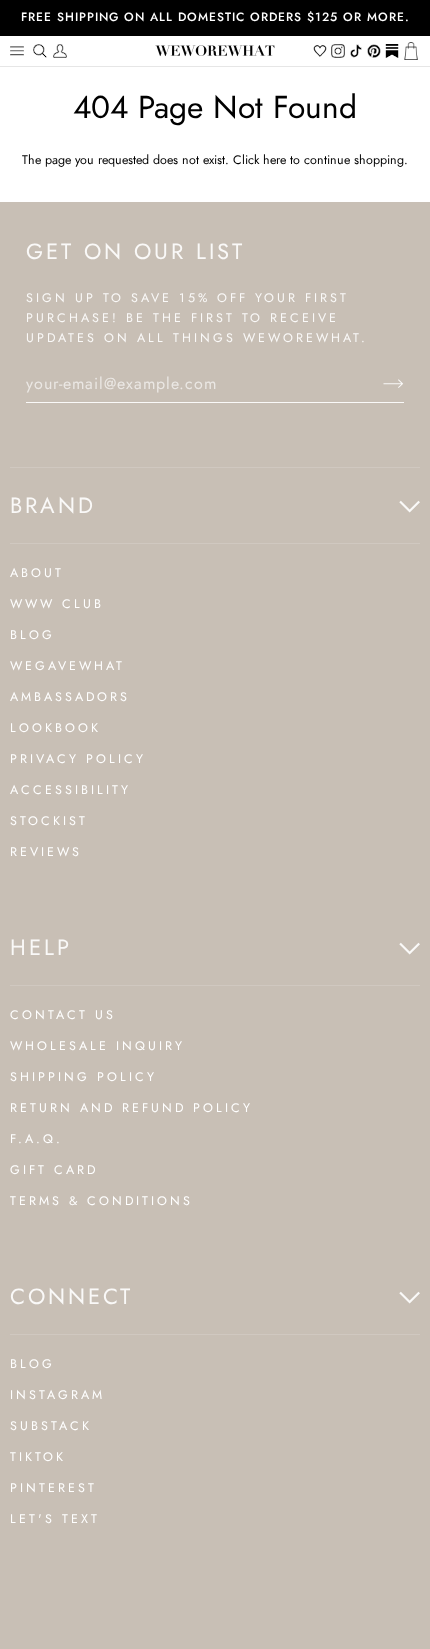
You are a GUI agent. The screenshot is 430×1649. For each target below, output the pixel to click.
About (37, 573)
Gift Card (54, 1170)
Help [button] (41, 947)
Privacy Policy (78, 759)
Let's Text (55, 1519)
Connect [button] (71, 1296)
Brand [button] (53, 505)
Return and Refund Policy (131, 1108)
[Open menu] (20, 51)
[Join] (377, 384)
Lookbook (55, 728)
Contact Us (63, 1015)
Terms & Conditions (101, 1201)
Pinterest (53, 1488)
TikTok (38, 1457)
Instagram (57, 1395)
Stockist (49, 821)
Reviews (46, 852)
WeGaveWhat (67, 666)
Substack (51, 1426)
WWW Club (57, 604)
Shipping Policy (83, 1077)
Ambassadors (70, 697)
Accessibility (70, 790)
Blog (32, 635)
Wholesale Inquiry (97, 1046)
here (274, 160)
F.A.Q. (36, 1139)
